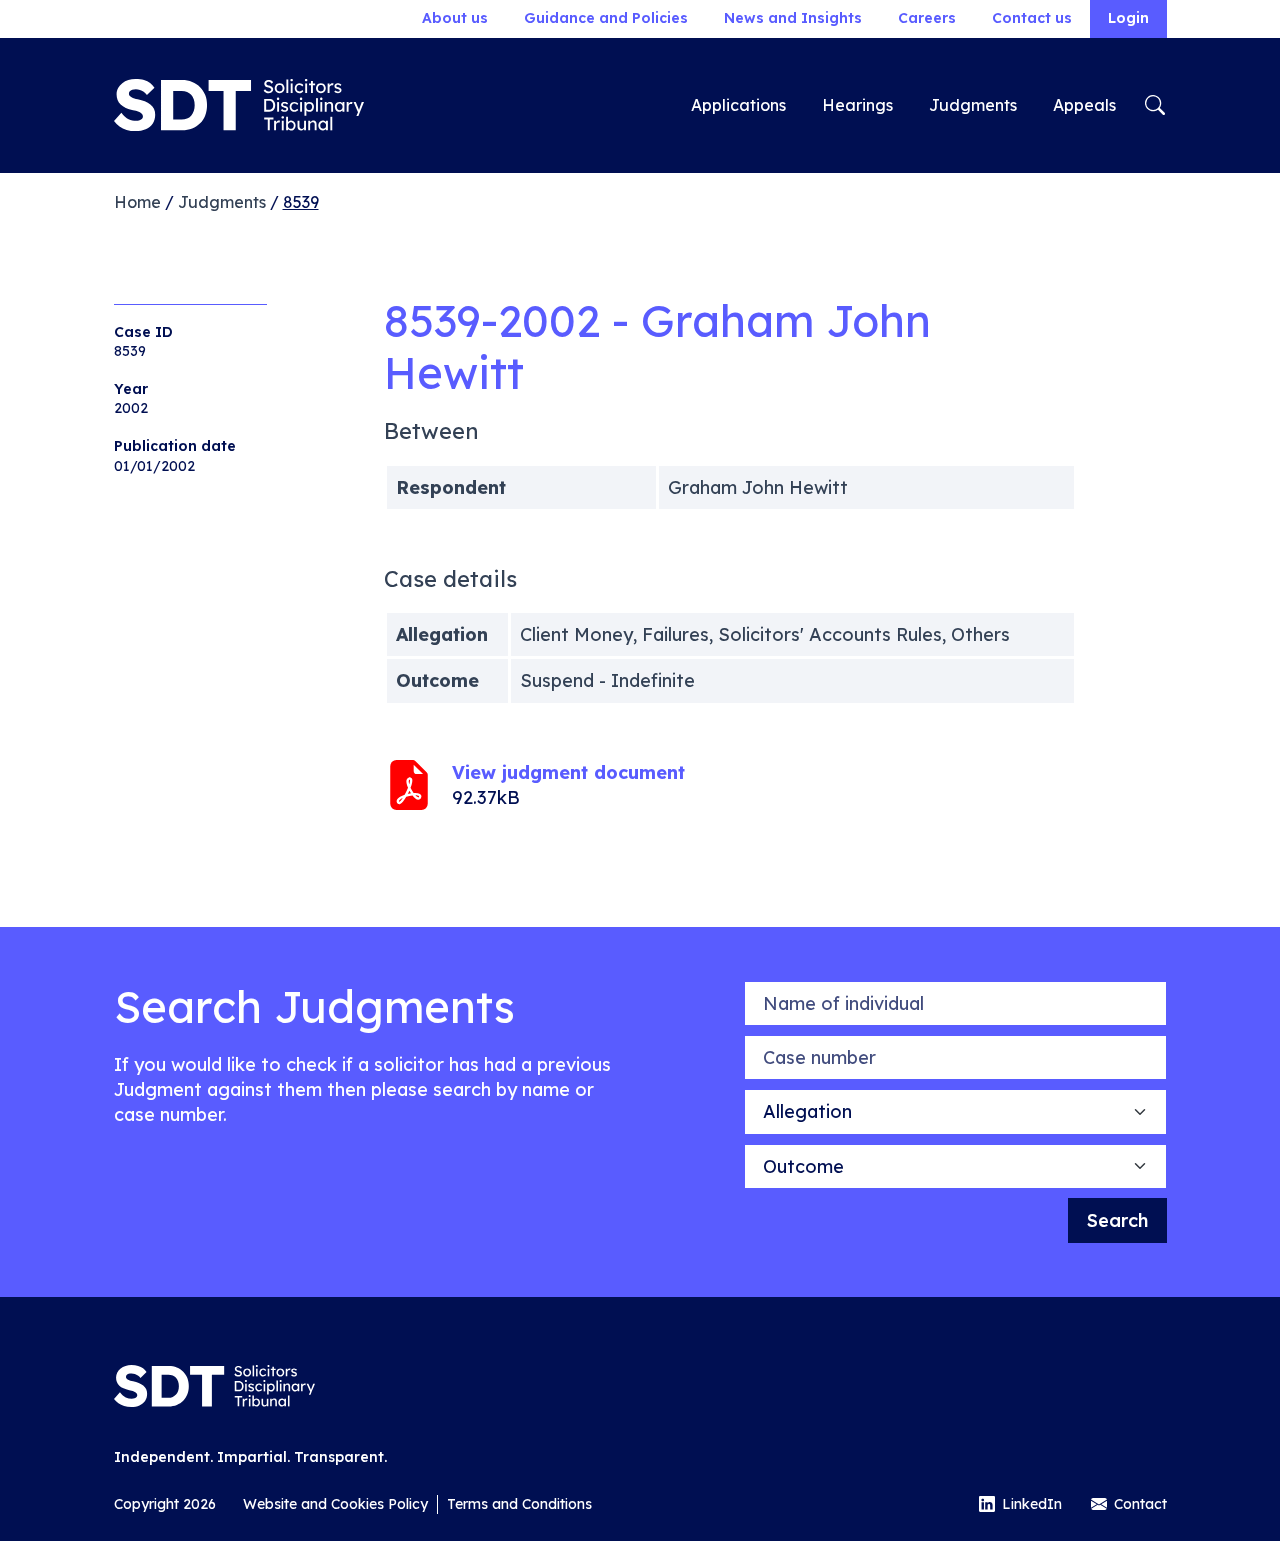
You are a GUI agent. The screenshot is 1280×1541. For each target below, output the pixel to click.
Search (1117, 1220)
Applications (738, 105)
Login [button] (1128, 18)
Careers (927, 18)
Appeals (1084, 105)
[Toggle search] (1155, 105)
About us (455, 18)
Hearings (857, 105)
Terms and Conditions (519, 1504)
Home (137, 202)
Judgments (973, 105)
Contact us (1032, 18)
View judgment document (568, 772)
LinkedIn (1032, 1504)
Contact (1140, 1504)
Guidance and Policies (606, 18)
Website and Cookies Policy (335, 1504)
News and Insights (793, 18)
